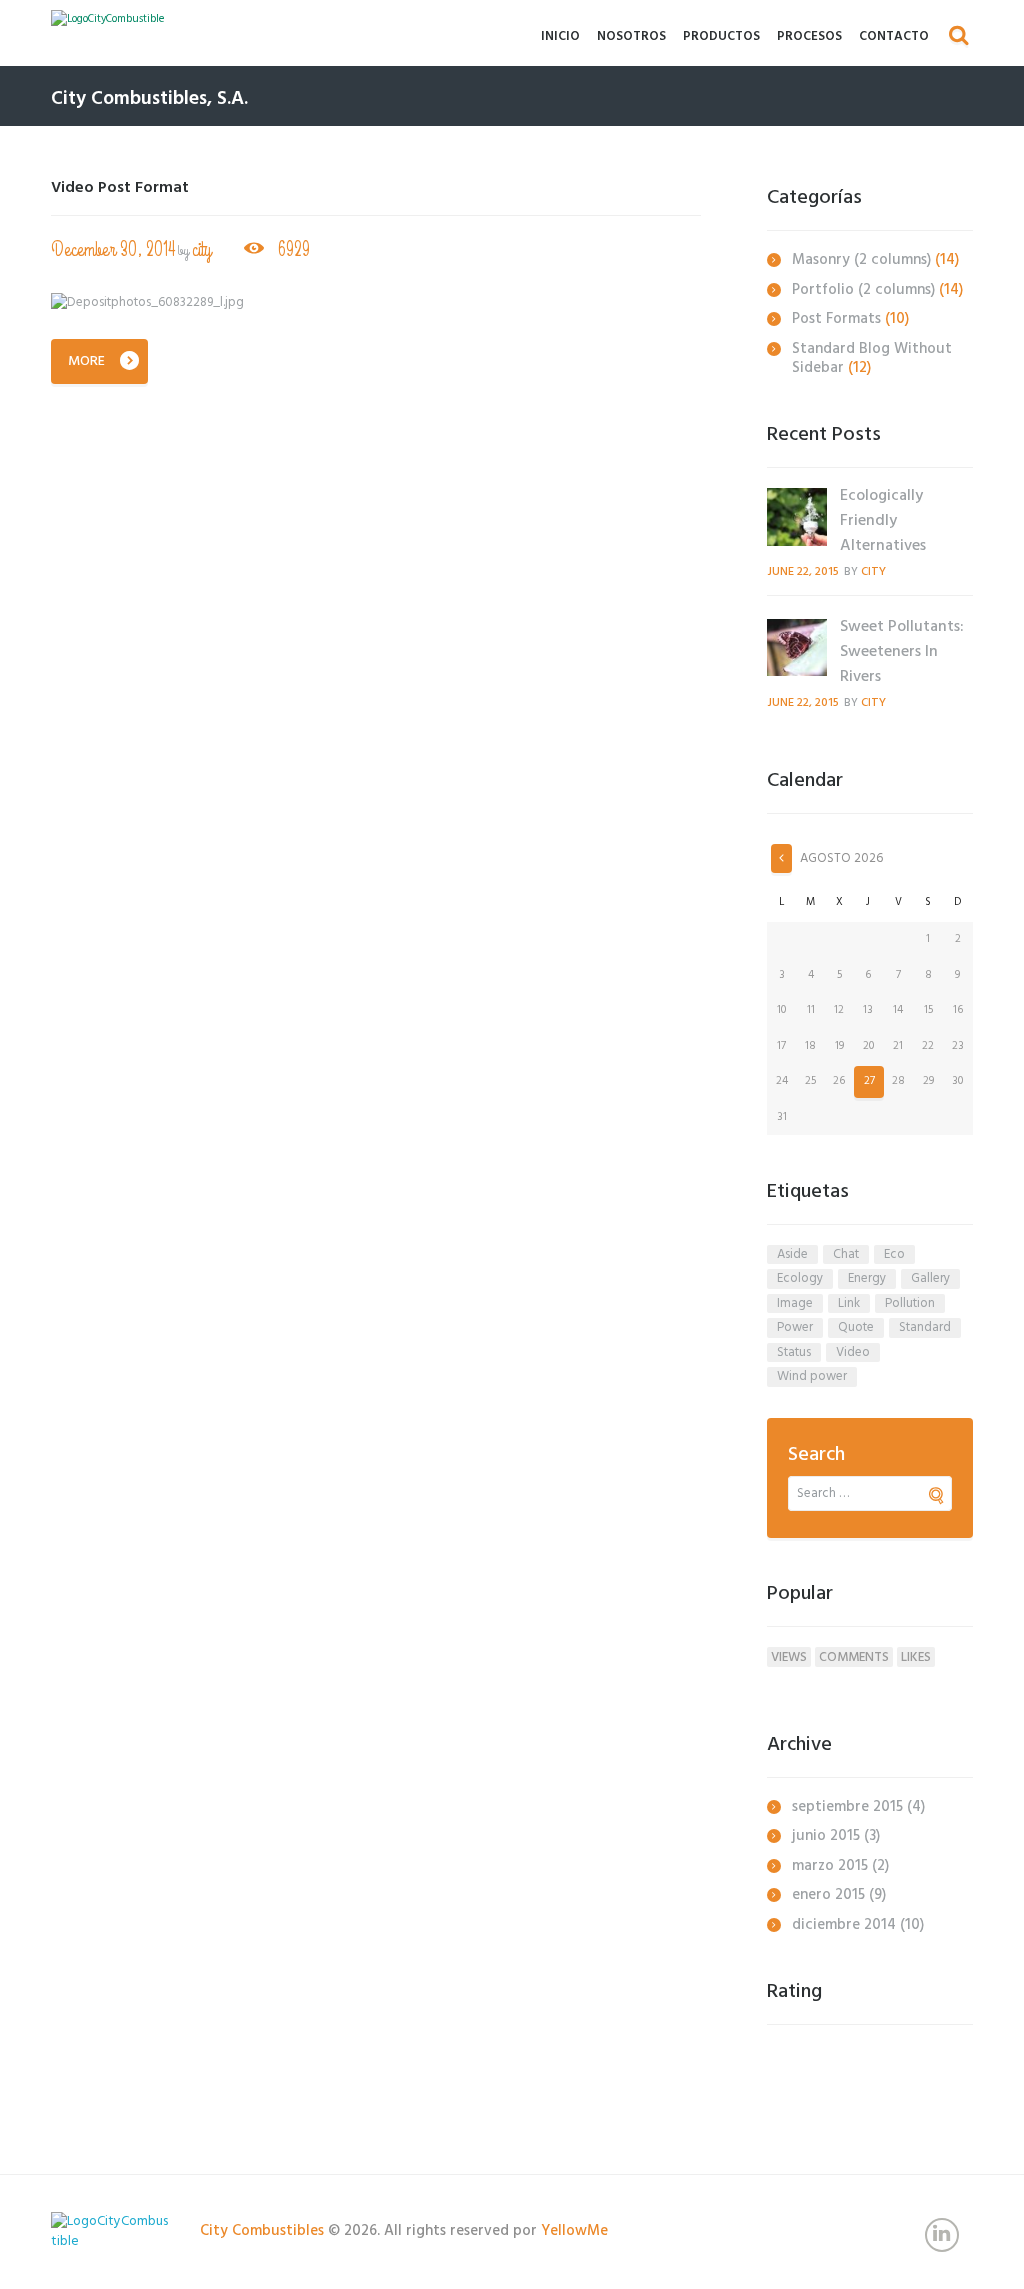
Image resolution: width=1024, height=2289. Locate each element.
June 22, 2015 (803, 572)
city (201, 249)
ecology (800, 1279)
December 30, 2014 (113, 249)
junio (826, 1836)
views (789, 1657)
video (853, 1353)
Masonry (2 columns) (861, 260)
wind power (812, 1377)
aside (792, 1255)
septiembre (847, 1807)
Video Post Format (120, 188)
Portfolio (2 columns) (863, 290)
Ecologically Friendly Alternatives (883, 521)
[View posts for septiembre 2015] (782, 858)
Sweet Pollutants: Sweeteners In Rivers (902, 652)
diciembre (844, 1925)
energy (867, 1279)
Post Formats (836, 319)
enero (828, 1895)
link (849, 1304)
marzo (830, 1866)
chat (846, 1255)
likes (916, 1657)
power (795, 1328)
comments (854, 1657)
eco (894, 1255)
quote (856, 1328)
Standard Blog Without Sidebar (872, 359)
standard (925, 1328)
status (794, 1353)
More (86, 361)
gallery (930, 1279)
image (795, 1304)
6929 (294, 249)
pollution (910, 1304)
